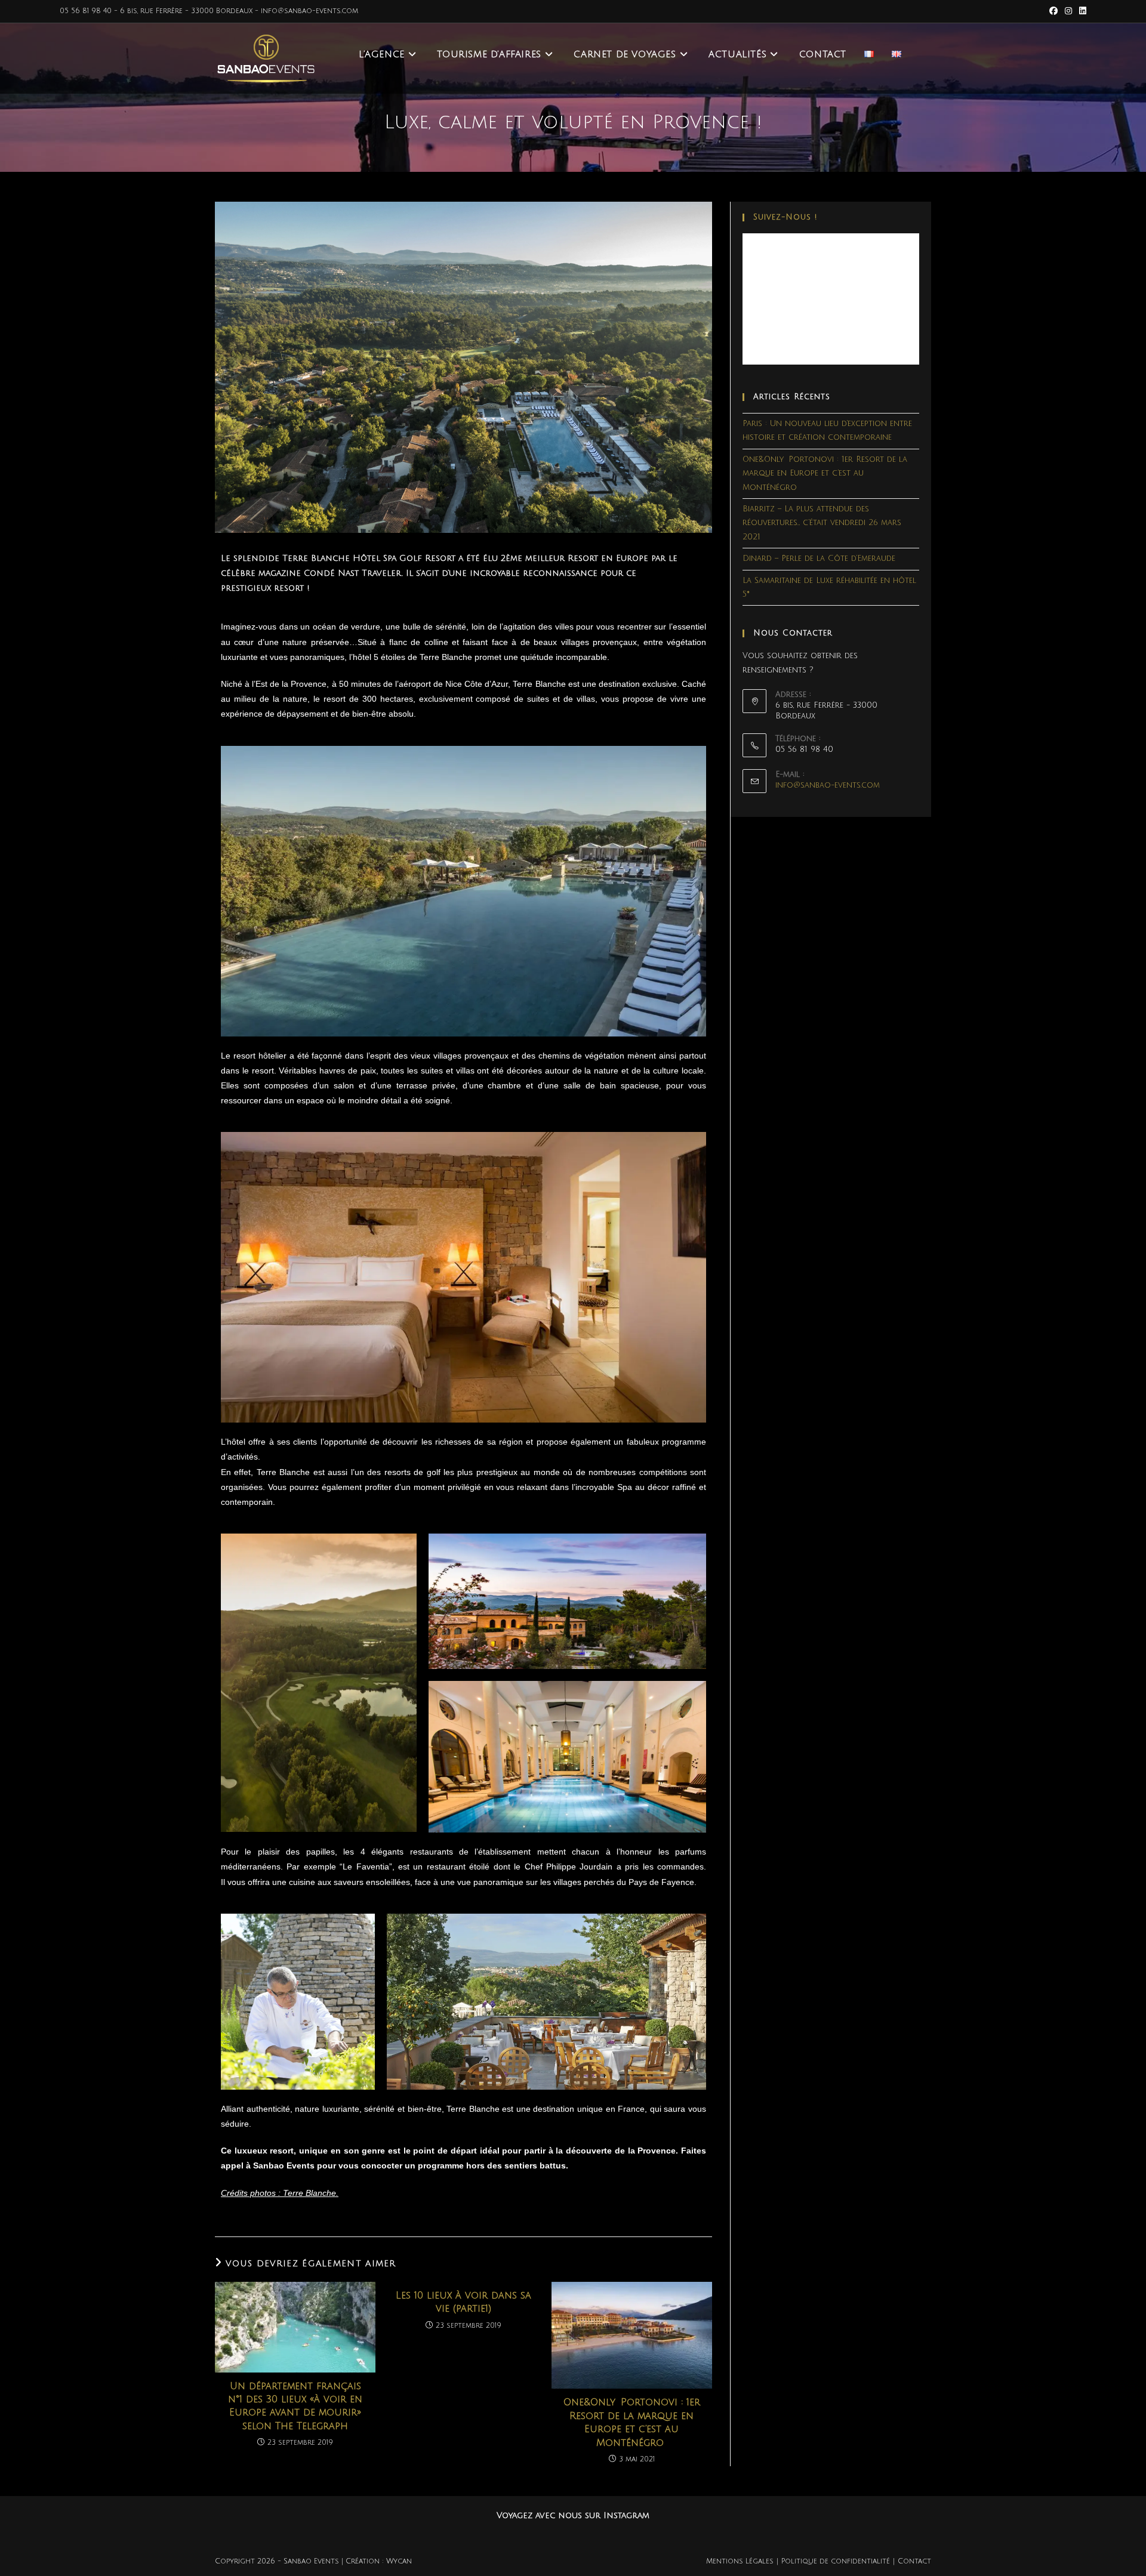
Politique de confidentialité (836, 2561)
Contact (914, 2561)
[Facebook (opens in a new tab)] (1053, 11)
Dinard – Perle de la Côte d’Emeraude (819, 559)
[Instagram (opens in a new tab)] (1068, 11)
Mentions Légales (740, 2561)
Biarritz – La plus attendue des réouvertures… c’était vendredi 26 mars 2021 (822, 523)
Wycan (399, 2561)
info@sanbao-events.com (828, 785)
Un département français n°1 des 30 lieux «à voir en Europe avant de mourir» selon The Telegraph (295, 2406)
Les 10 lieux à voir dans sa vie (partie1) (463, 2302)
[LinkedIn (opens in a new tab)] (1081, 11)
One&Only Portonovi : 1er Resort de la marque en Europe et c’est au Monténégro (632, 2422)
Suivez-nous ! (785, 217)
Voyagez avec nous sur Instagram (573, 2515)
